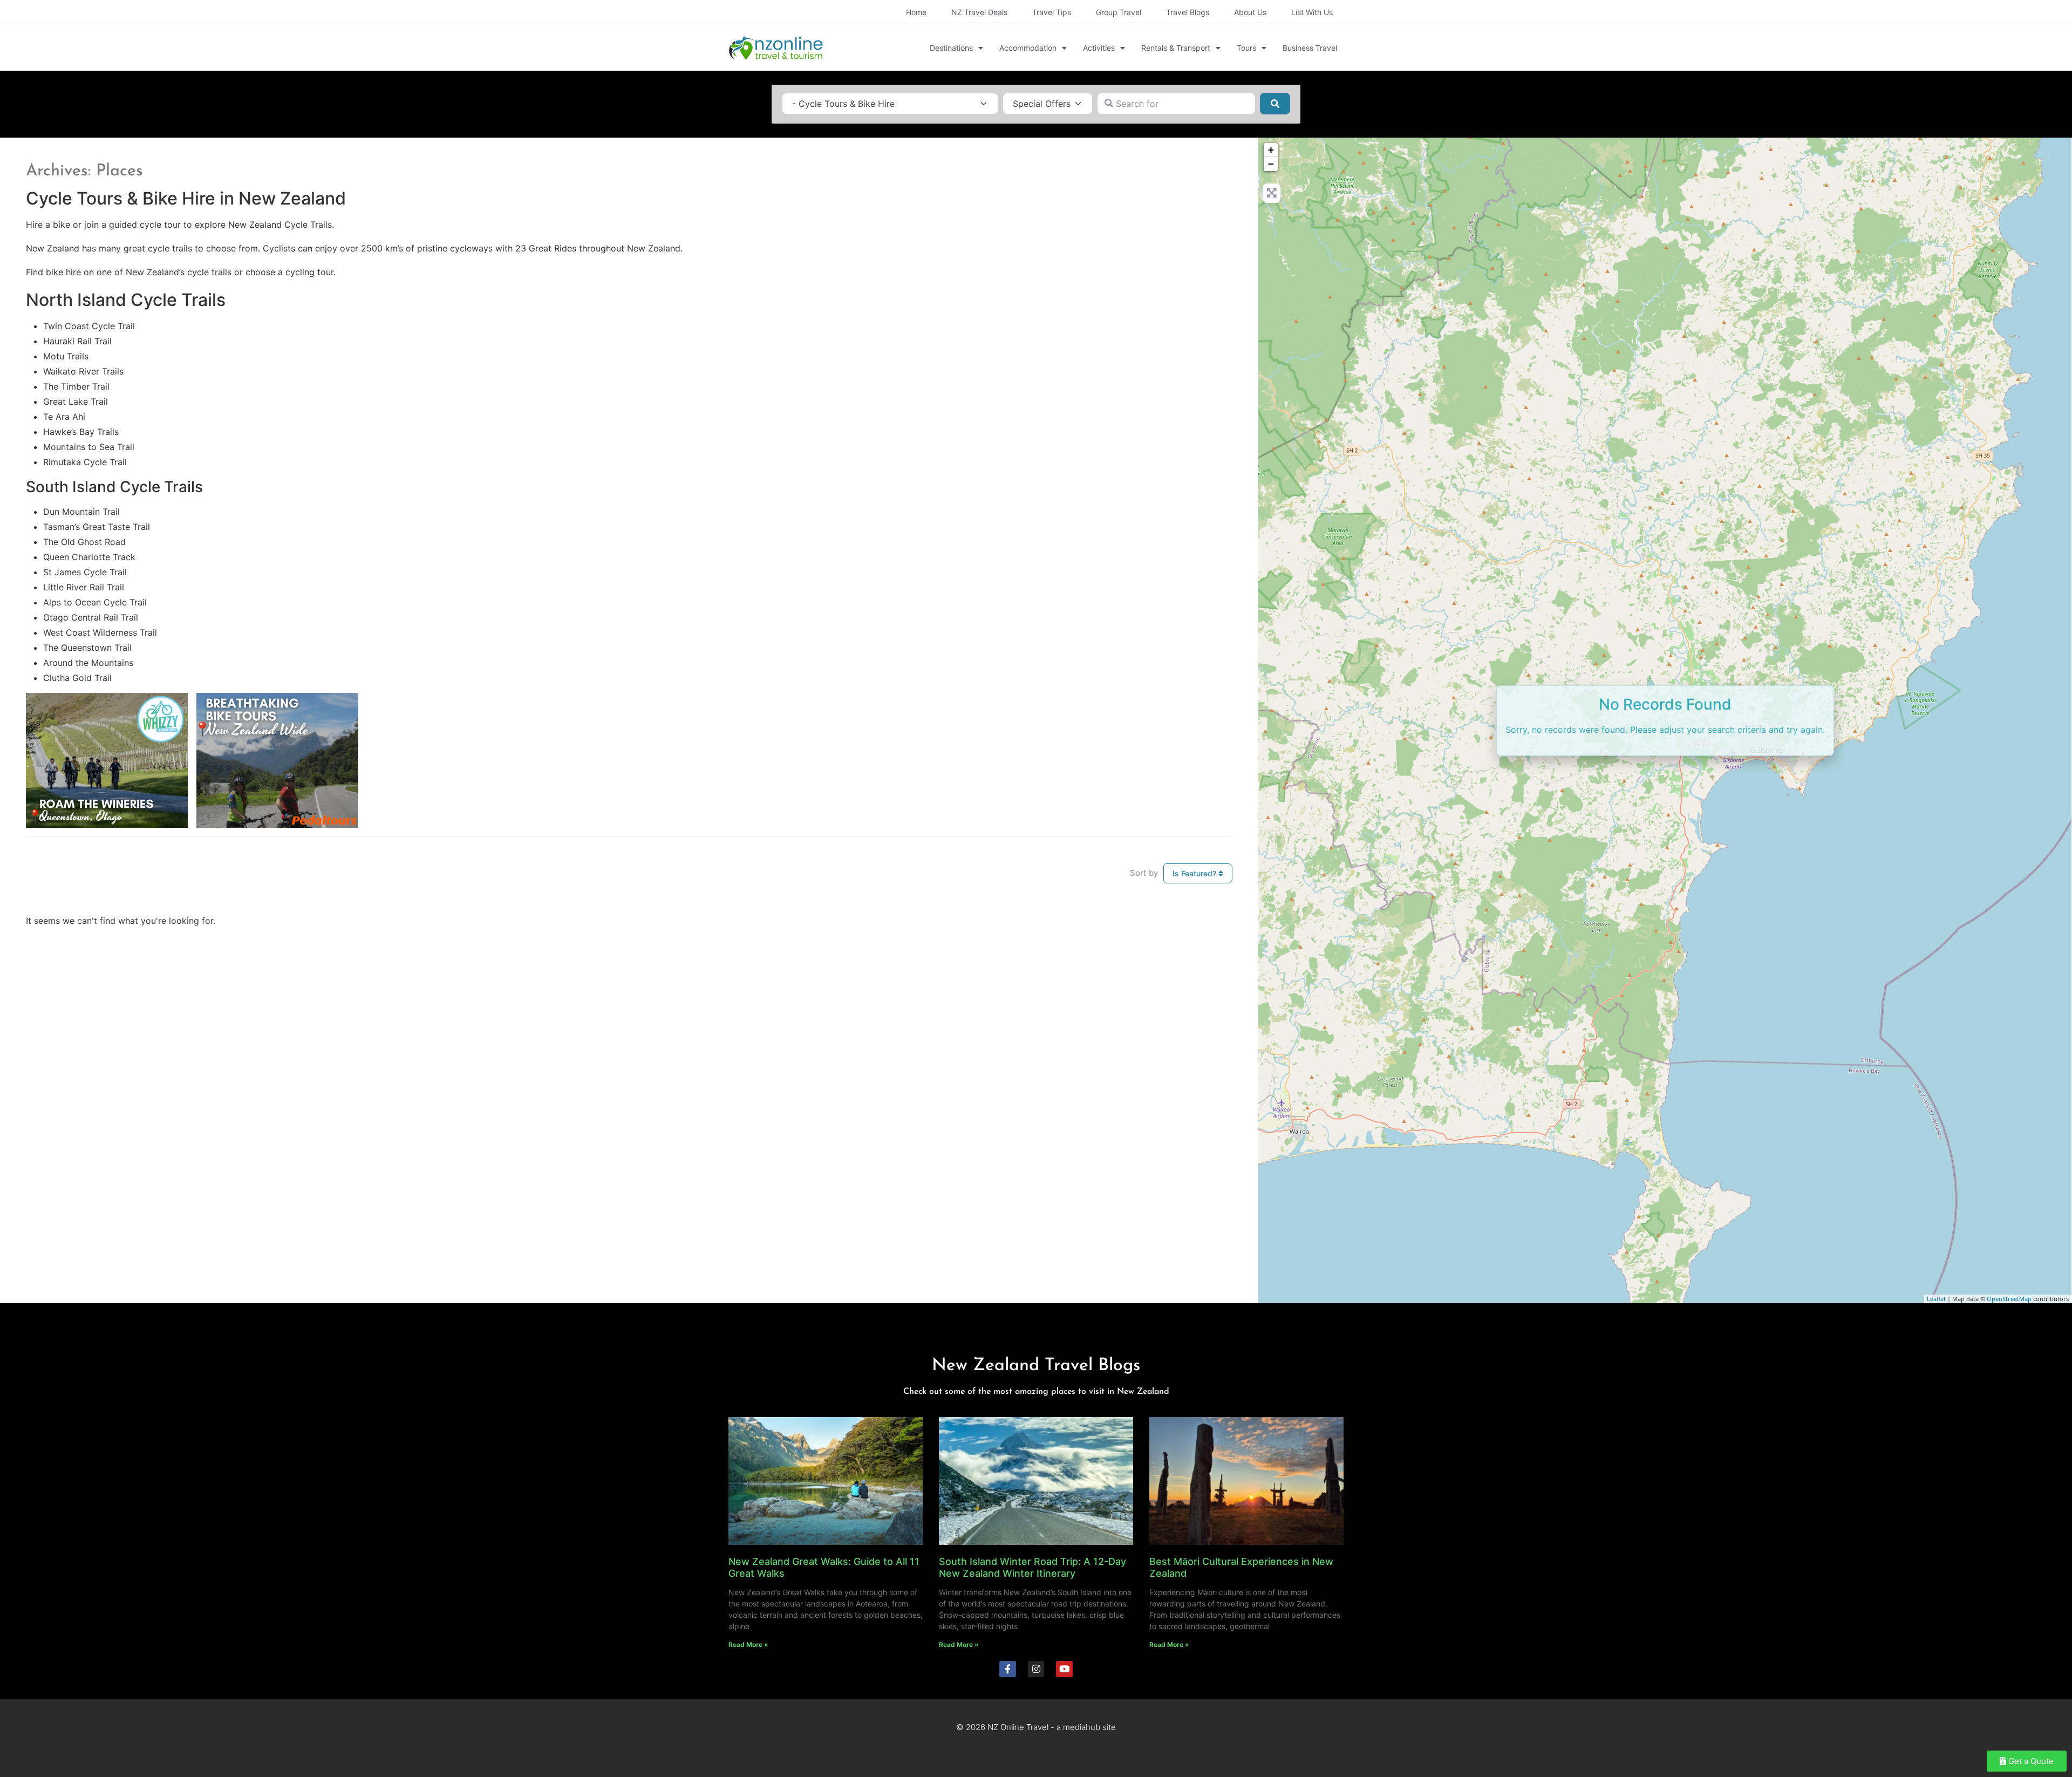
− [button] (1271, 164)
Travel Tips (1052, 12)
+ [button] (1271, 150)
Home (916, 12)
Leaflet (1936, 1299)
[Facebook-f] (1008, 1669)
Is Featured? (1195, 873)
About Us (1250, 12)
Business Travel (1310, 48)
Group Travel (1119, 12)
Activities (1099, 48)
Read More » (748, 1645)
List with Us (1312, 12)
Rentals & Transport (1176, 48)
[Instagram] (1036, 1669)
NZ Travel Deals (979, 12)
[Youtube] (1064, 1669)
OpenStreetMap (2009, 1299)
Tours (1246, 48)
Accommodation (1028, 48)
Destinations (951, 48)
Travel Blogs (1188, 12)
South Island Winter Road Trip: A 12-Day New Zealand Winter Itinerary (1032, 1567)
